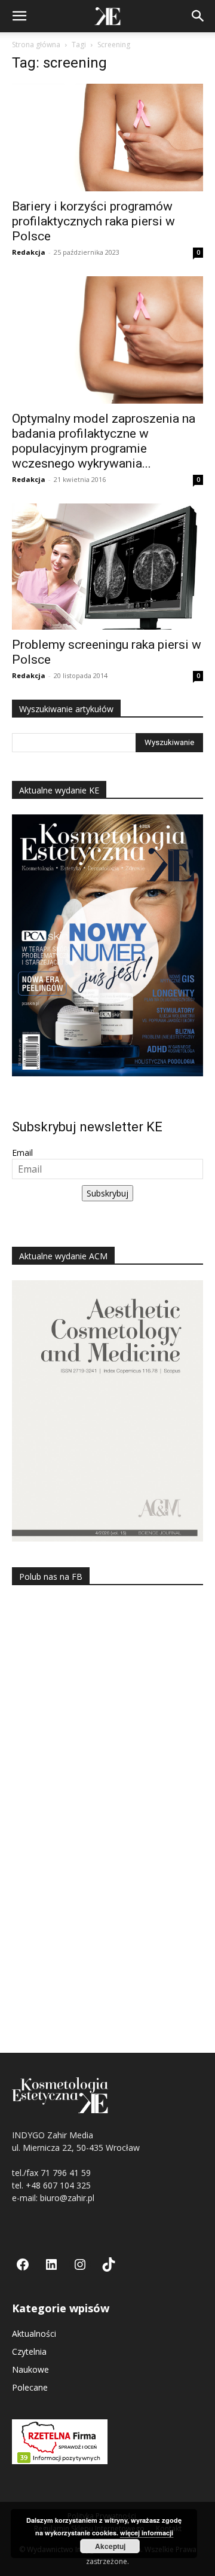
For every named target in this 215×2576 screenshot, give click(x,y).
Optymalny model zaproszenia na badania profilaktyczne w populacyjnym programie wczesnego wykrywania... (104, 441)
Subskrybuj (107, 1193)
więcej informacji (147, 2533)
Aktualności (34, 2334)
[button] (19, 16)
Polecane (30, 2387)
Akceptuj (110, 2546)
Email (22, 1153)
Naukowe (30, 2369)
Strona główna (36, 45)
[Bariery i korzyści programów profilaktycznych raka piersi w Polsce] (107, 138)
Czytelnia (29, 2351)
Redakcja (29, 252)
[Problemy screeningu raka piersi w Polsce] (107, 567)
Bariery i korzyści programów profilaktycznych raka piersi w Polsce (93, 221)
